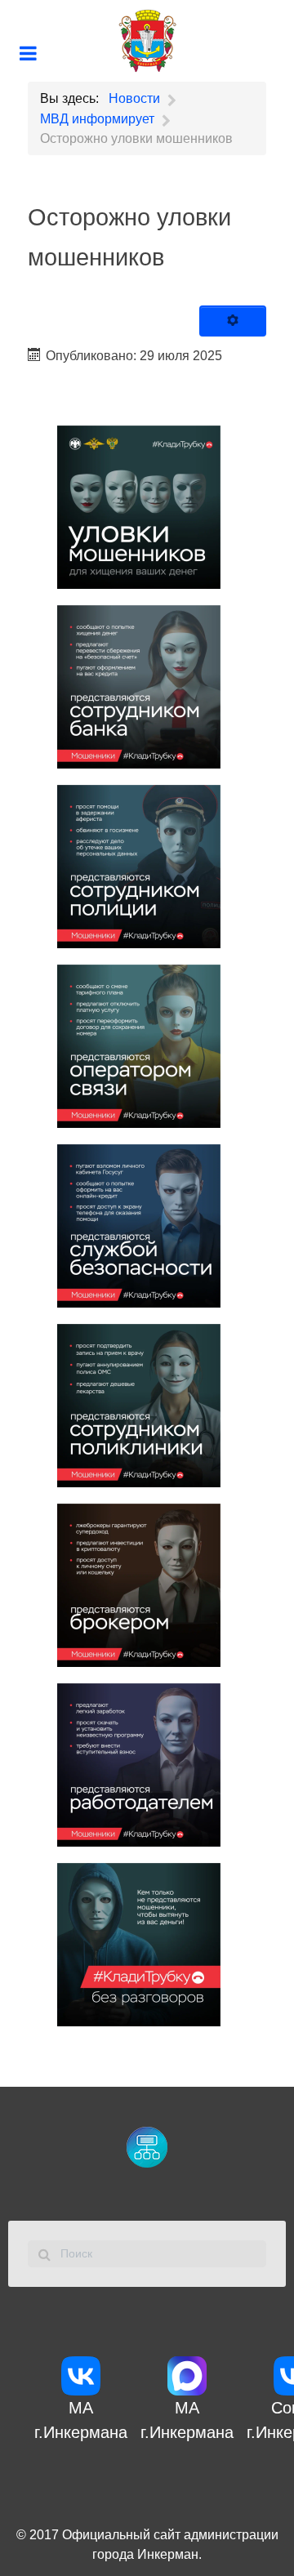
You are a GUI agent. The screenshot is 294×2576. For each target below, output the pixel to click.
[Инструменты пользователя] (233, 321)
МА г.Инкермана (81, 2420)
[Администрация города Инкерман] (147, 41)
